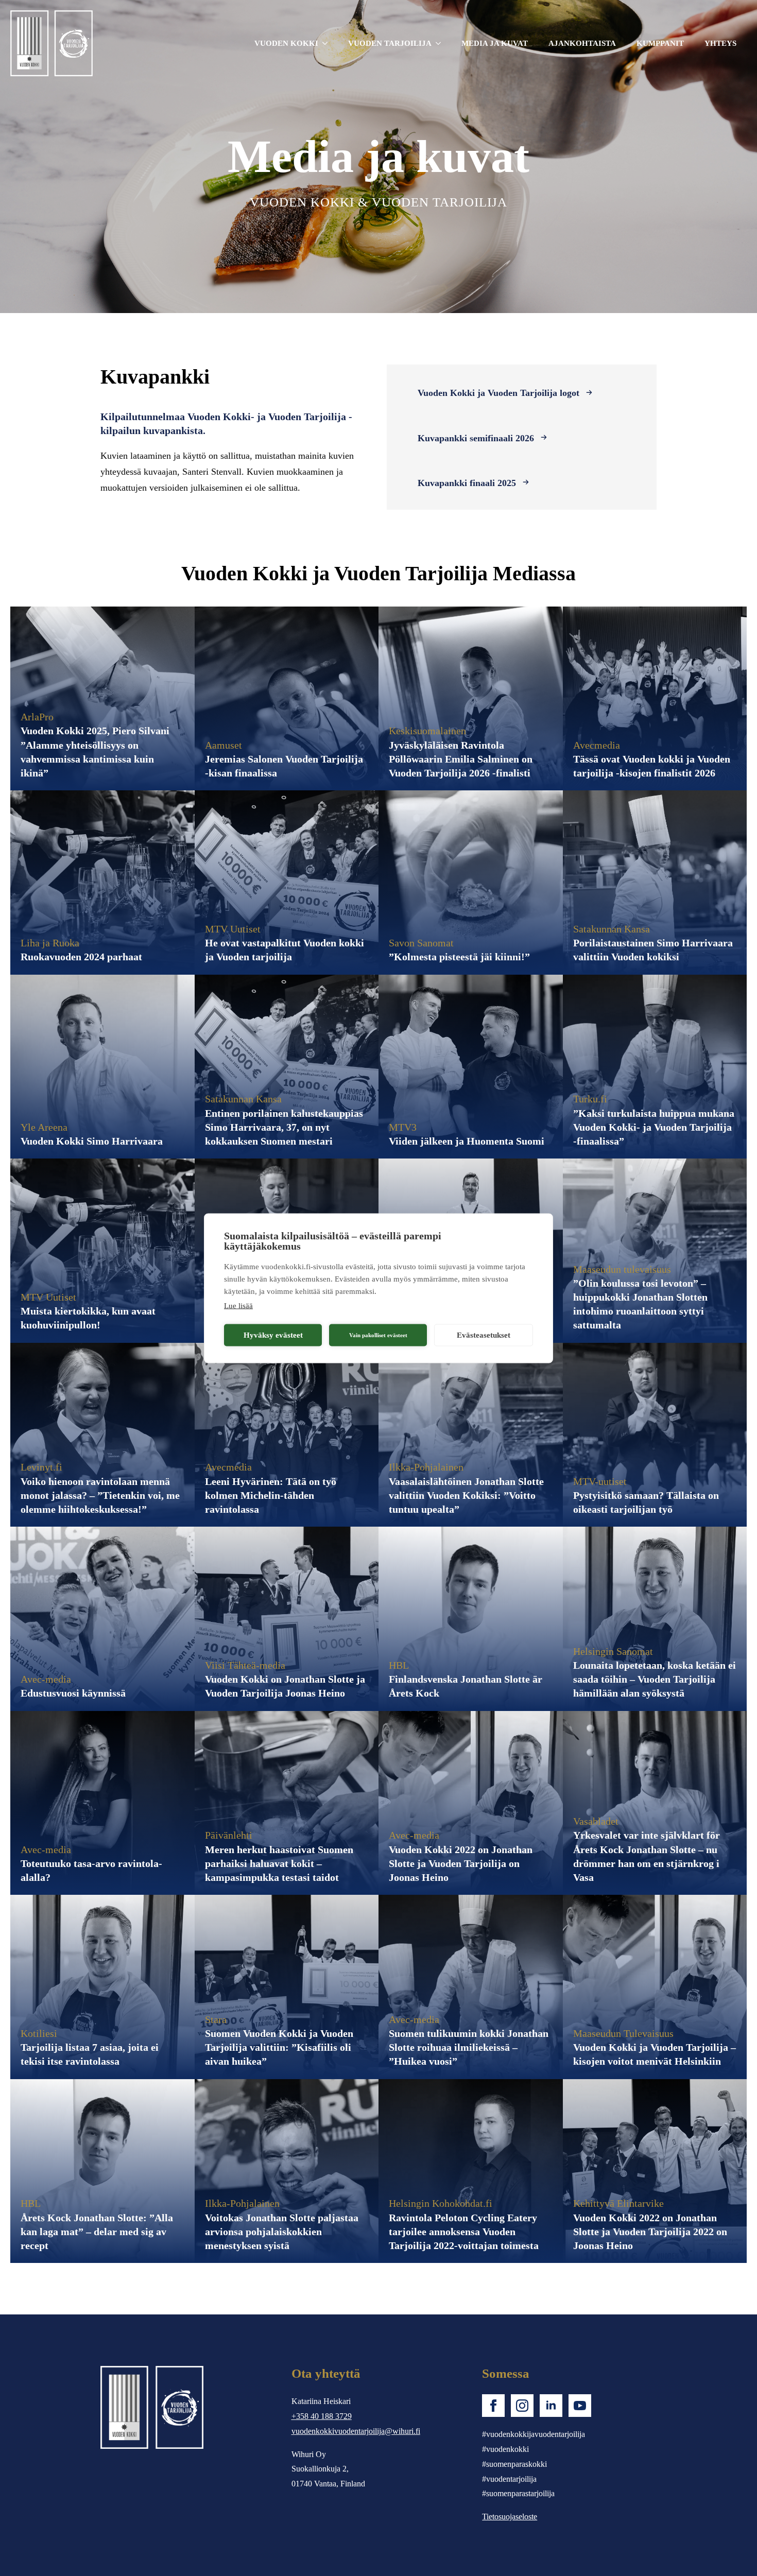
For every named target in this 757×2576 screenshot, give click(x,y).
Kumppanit (660, 43)
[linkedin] (551, 2406)
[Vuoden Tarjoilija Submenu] (441, 44)
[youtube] (580, 2406)
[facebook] (493, 2406)
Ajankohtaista (582, 43)
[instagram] (522, 2406)
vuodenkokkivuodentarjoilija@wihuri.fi (356, 2431)
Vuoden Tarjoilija (390, 43)
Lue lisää (238, 1305)
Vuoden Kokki (286, 43)
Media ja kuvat (495, 43)
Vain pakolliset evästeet (378, 1335)
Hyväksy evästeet (273, 1335)
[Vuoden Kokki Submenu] (328, 44)
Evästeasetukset (484, 1335)
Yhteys (720, 43)
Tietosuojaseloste (510, 2517)
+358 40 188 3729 (322, 2416)
